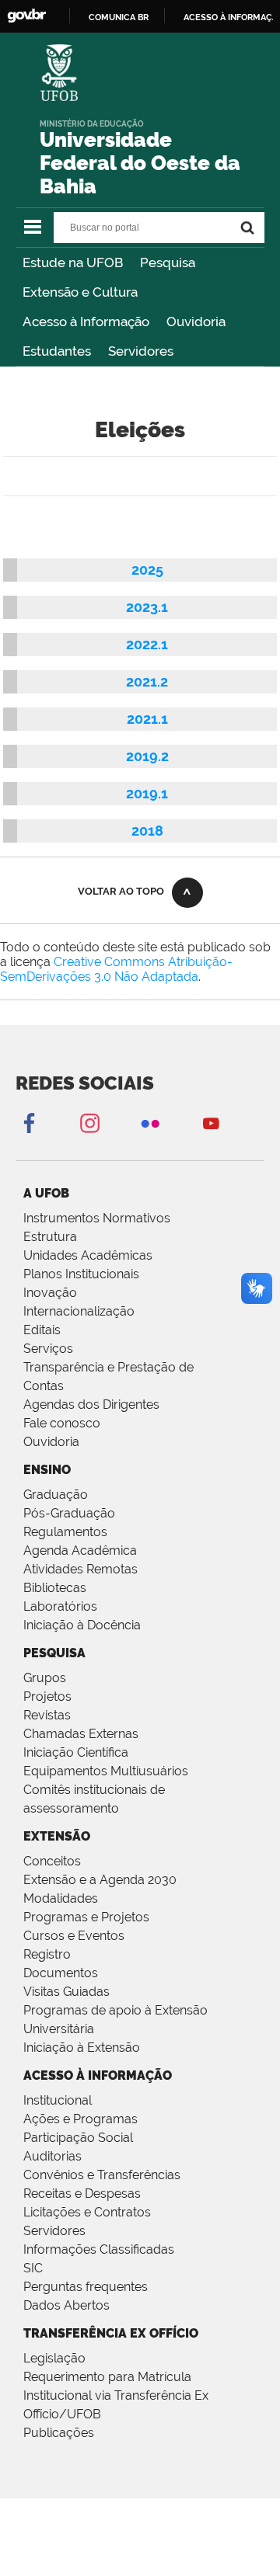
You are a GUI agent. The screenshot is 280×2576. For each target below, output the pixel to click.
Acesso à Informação (86, 322)
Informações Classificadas (99, 2249)
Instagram (89, 1123)
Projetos (47, 1696)
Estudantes (57, 351)
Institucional (58, 2100)
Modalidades (61, 1898)
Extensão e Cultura (80, 292)
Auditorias (52, 2156)
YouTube (211, 1123)
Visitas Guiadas (66, 1992)
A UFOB (46, 1193)
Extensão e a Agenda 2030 (100, 1880)
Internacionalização (79, 1311)
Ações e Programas (80, 2119)
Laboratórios (60, 1606)
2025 (147, 570)
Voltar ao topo (121, 891)
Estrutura (50, 1237)
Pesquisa (168, 262)
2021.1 (147, 719)
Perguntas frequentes (86, 2287)
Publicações (59, 2433)
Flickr (150, 1123)
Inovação (50, 1293)
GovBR (26, 16)
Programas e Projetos (86, 1917)
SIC (33, 2268)
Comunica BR (119, 17)
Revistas (47, 1715)
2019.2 (147, 756)
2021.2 (147, 681)
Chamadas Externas (81, 1734)
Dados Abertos (66, 2305)
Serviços (48, 1349)
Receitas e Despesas (82, 2194)
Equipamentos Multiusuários (106, 1771)
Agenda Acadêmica (80, 1550)
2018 (147, 831)
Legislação (54, 2358)
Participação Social (78, 2138)
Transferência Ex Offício (111, 2333)
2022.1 (147, 644)
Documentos (61, 1973)
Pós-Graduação (69, 1513)
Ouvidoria (196, 322)
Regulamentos (65, 1532)
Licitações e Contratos (87, 2212)
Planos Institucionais (81, 1274)
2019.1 (147, 793)
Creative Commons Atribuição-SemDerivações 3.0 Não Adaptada (116, 969)
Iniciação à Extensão (82, 2048)
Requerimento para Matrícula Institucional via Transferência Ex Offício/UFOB (116, 2395)
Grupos (45, 1678)
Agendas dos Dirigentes (91, 1404)
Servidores (141, 351)
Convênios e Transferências (102, 2175)
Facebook (29, 1123)
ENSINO (47, 1470)
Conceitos (52, 1861)
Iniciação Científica (76, 1752)
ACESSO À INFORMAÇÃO (98, 2075)
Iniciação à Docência (82, 1625)
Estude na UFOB (73, 262)
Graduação (56, 1495)
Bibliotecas (55, 1588)
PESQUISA (54, 1653)
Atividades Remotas (80, 1569)
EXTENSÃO (57, 1836)
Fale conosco (62, 1423)
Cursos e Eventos (74, 1936)
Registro (47, 1954)
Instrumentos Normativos (97, 1218)
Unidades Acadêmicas (88, 1255)
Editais (42, 1330)
